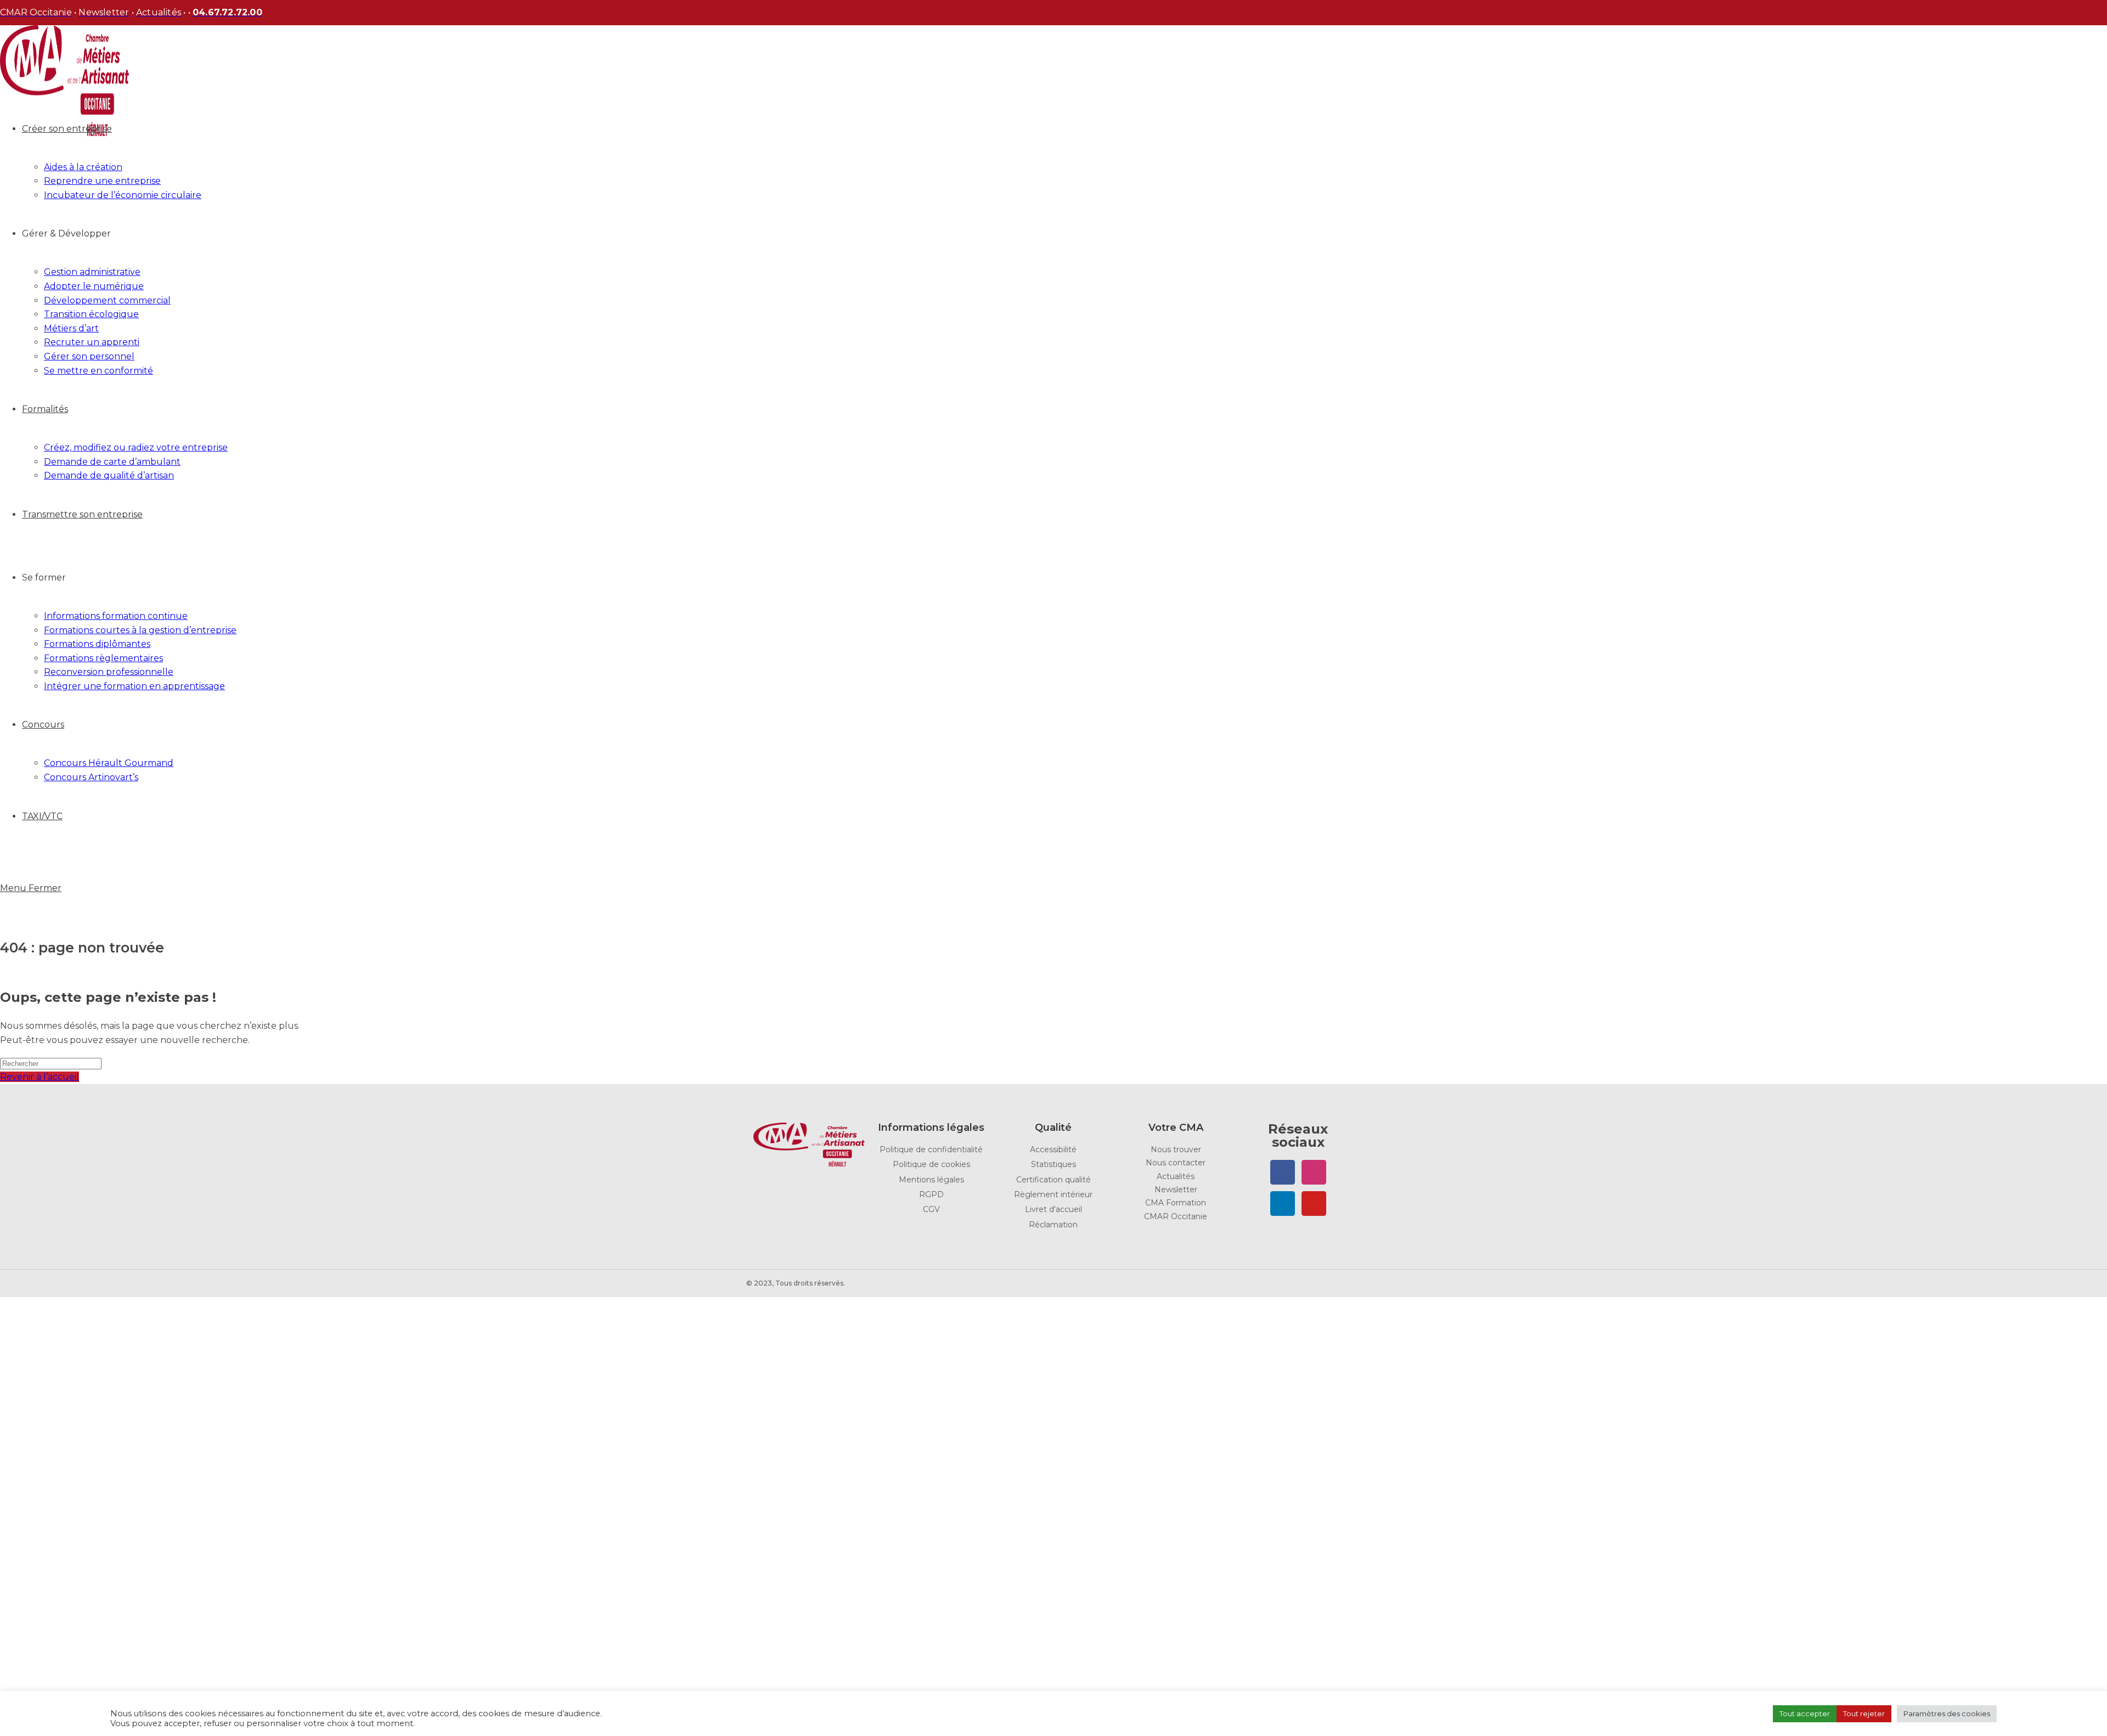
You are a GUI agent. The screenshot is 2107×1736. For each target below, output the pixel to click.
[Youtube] (1314, 1204)
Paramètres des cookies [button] (1947, 1714)
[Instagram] (1314, 1172)
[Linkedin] (1283, 1204)
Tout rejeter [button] (1864, 1714)
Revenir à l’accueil (40, 1077)
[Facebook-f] (1283, 1172)
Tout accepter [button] (1805, 1714)
